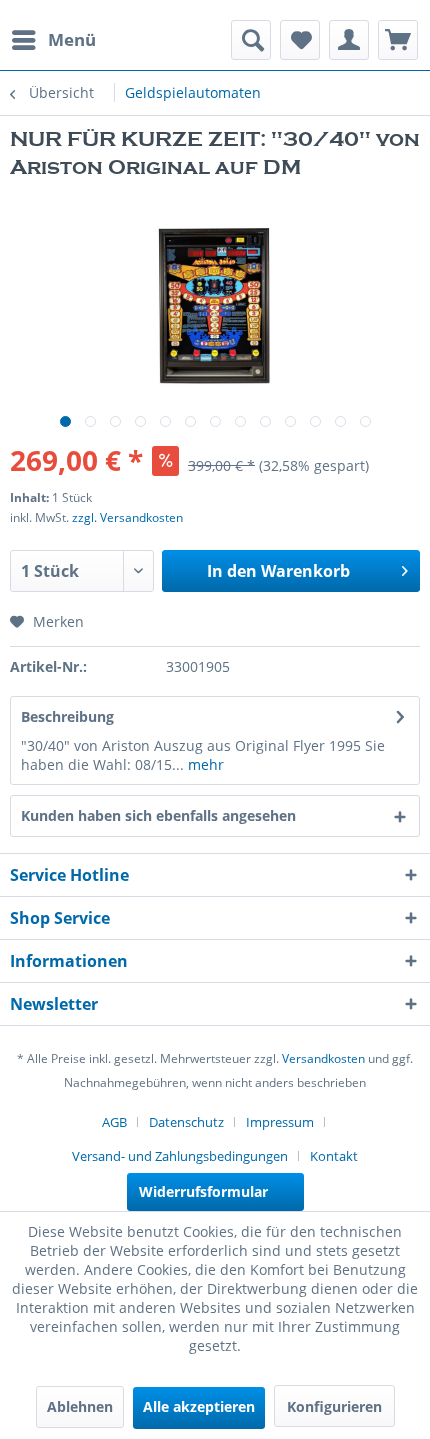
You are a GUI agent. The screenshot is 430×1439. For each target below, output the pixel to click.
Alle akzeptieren (199, 1406)
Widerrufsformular (203, 1191)
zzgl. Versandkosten (127, 517)
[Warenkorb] (398, 40)
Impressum (280, 1122)
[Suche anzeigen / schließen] (251, 40)
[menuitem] (53, 40)
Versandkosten (323, 1058)
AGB (114, 1122)
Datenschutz (186, 1122)
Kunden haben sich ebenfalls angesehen (158, 815)
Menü (72, 39)
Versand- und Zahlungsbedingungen (180, 1156)
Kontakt (334, 1156)
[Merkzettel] (300, 40)
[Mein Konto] (349, 40)
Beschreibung (67, 716)
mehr (204, 764)
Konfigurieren (334, 1406)
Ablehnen (80, 1406)
